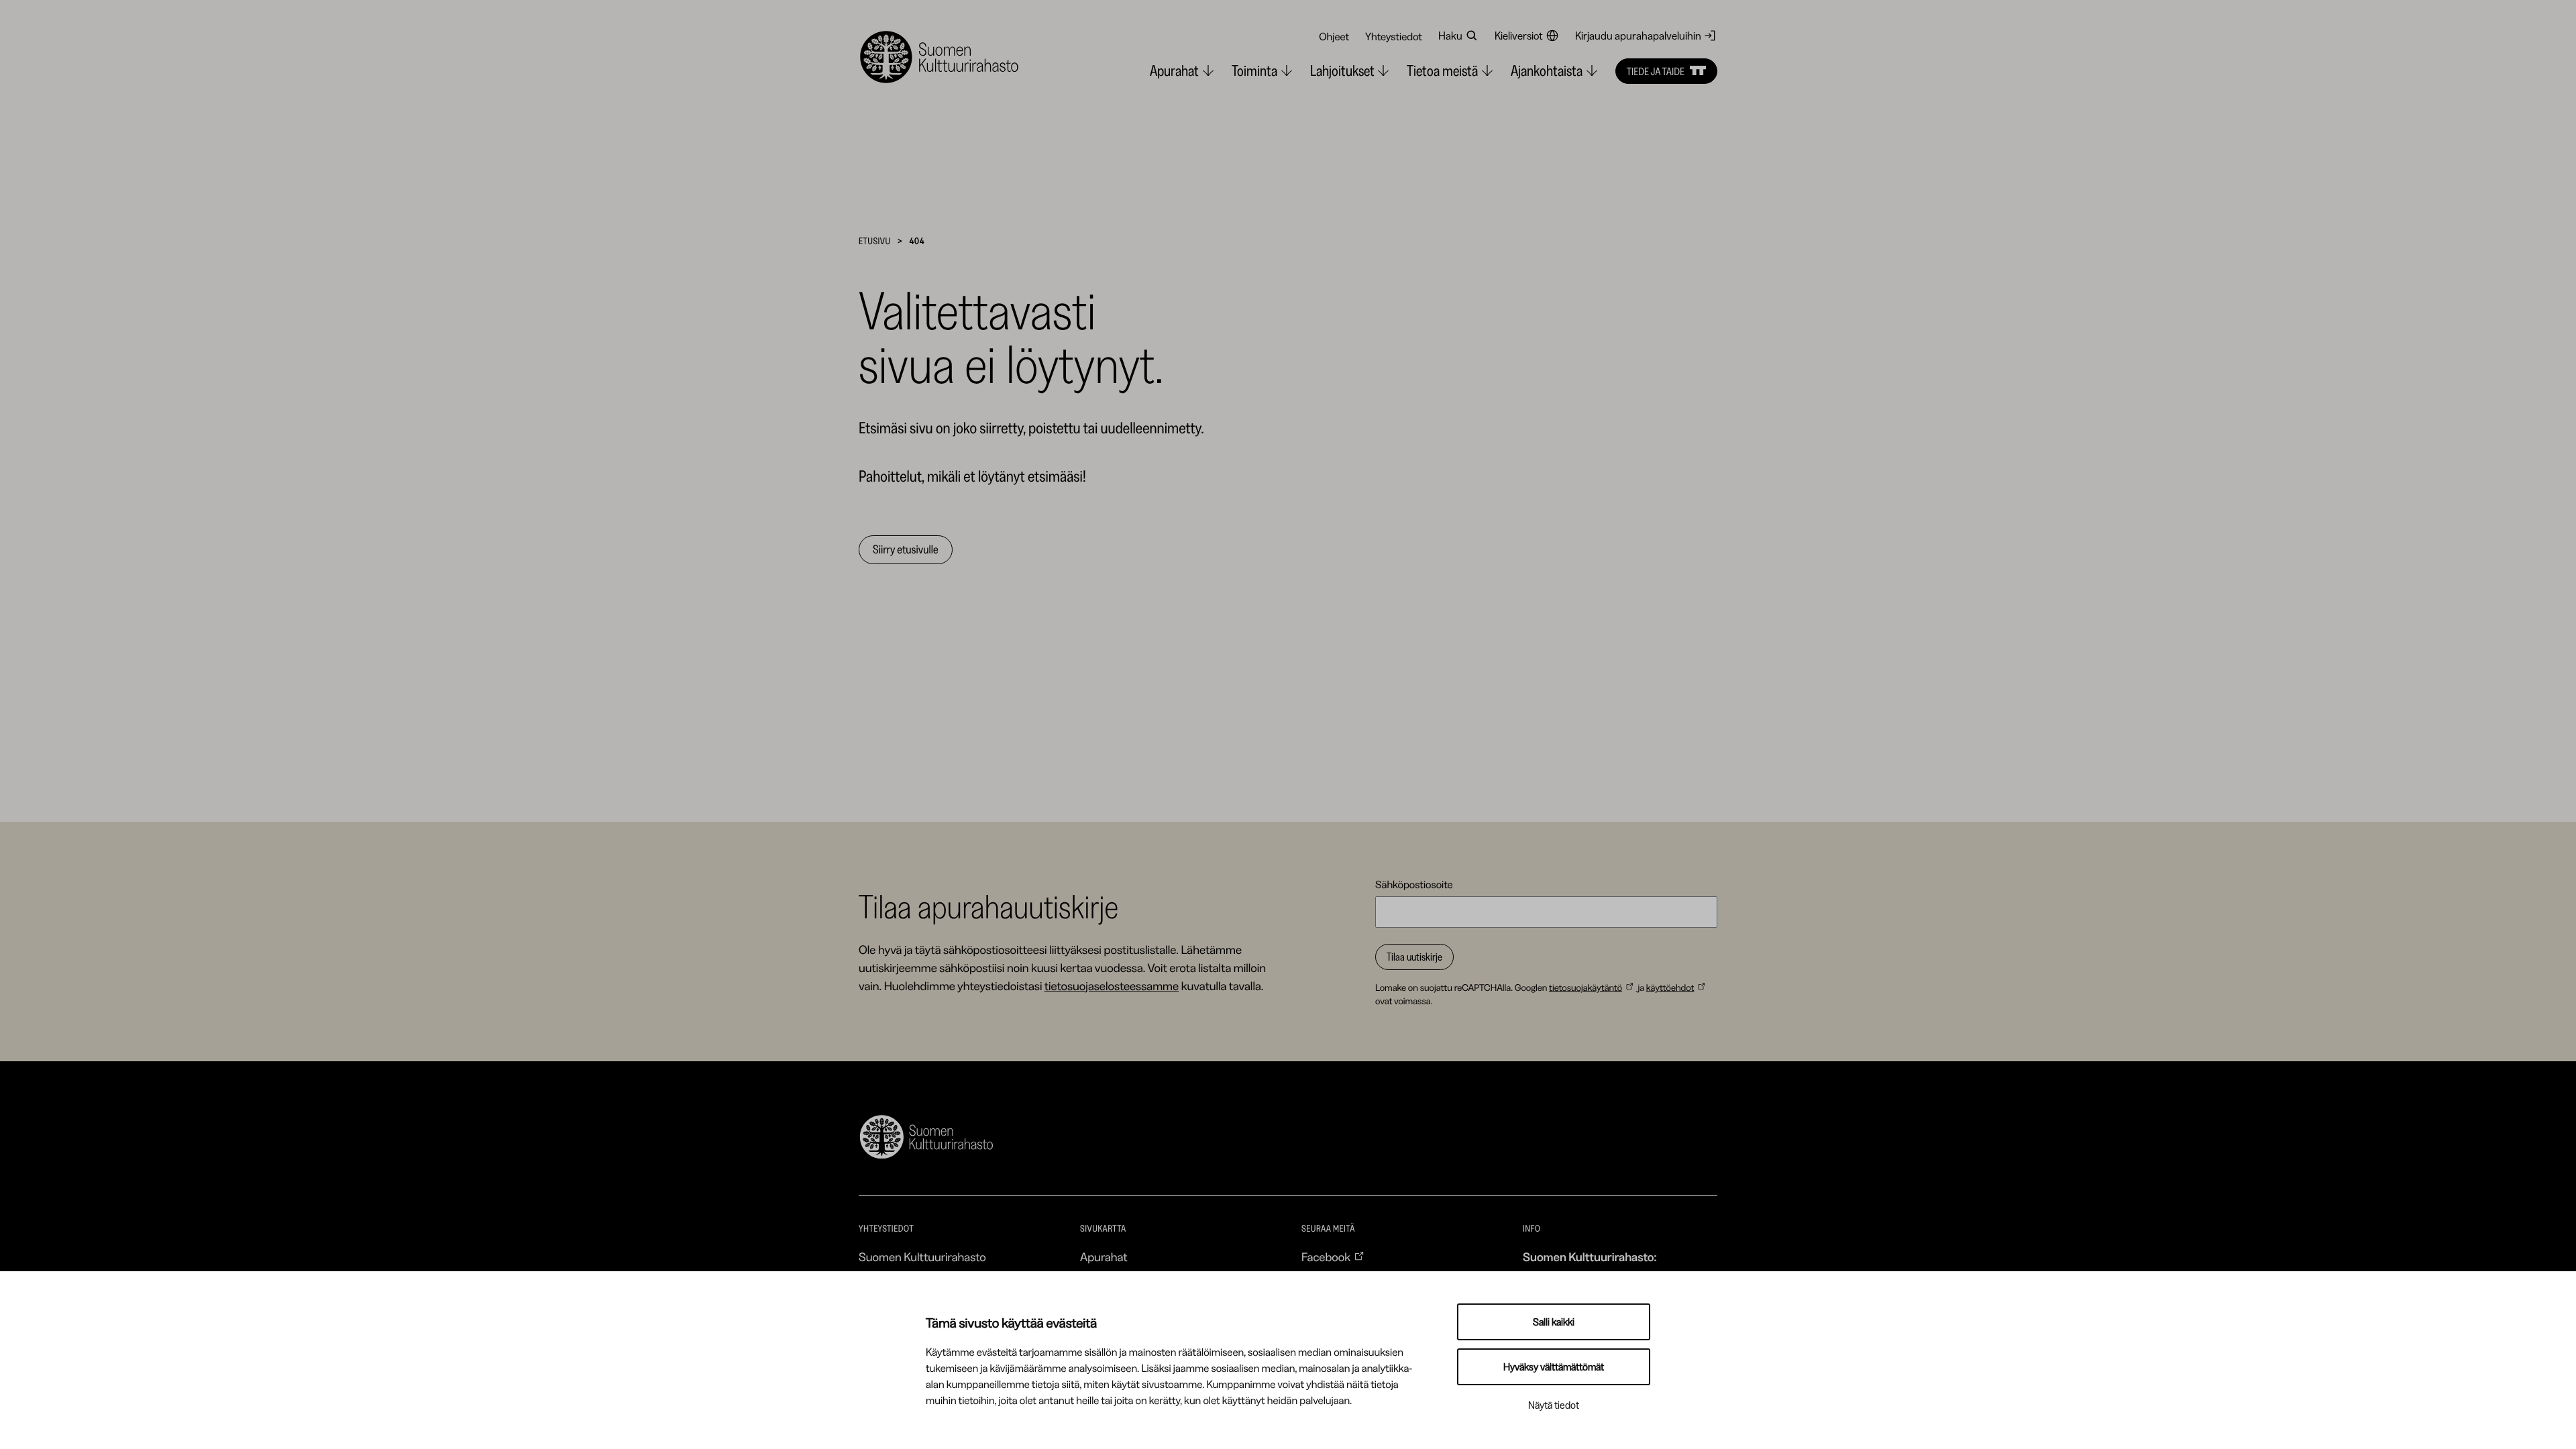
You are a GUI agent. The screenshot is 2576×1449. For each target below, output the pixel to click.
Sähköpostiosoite (1414, 884)
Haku (1450, 36)
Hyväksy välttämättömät (1554, 1367)
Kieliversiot (1519, 36)
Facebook (1326, 1257)
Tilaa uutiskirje (1414, 957)
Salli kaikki (1554, 1322)
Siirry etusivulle (906, 549)
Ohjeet (1334, 36)
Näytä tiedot (1554, 1405)
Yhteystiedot (1394, 36)
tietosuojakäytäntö (1586, 987)
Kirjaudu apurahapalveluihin (1638, 36)
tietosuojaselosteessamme (1112, 986)
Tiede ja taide (1656, 71)
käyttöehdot (1670, 987)
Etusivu (875, 241)
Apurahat (1104, 1257)
